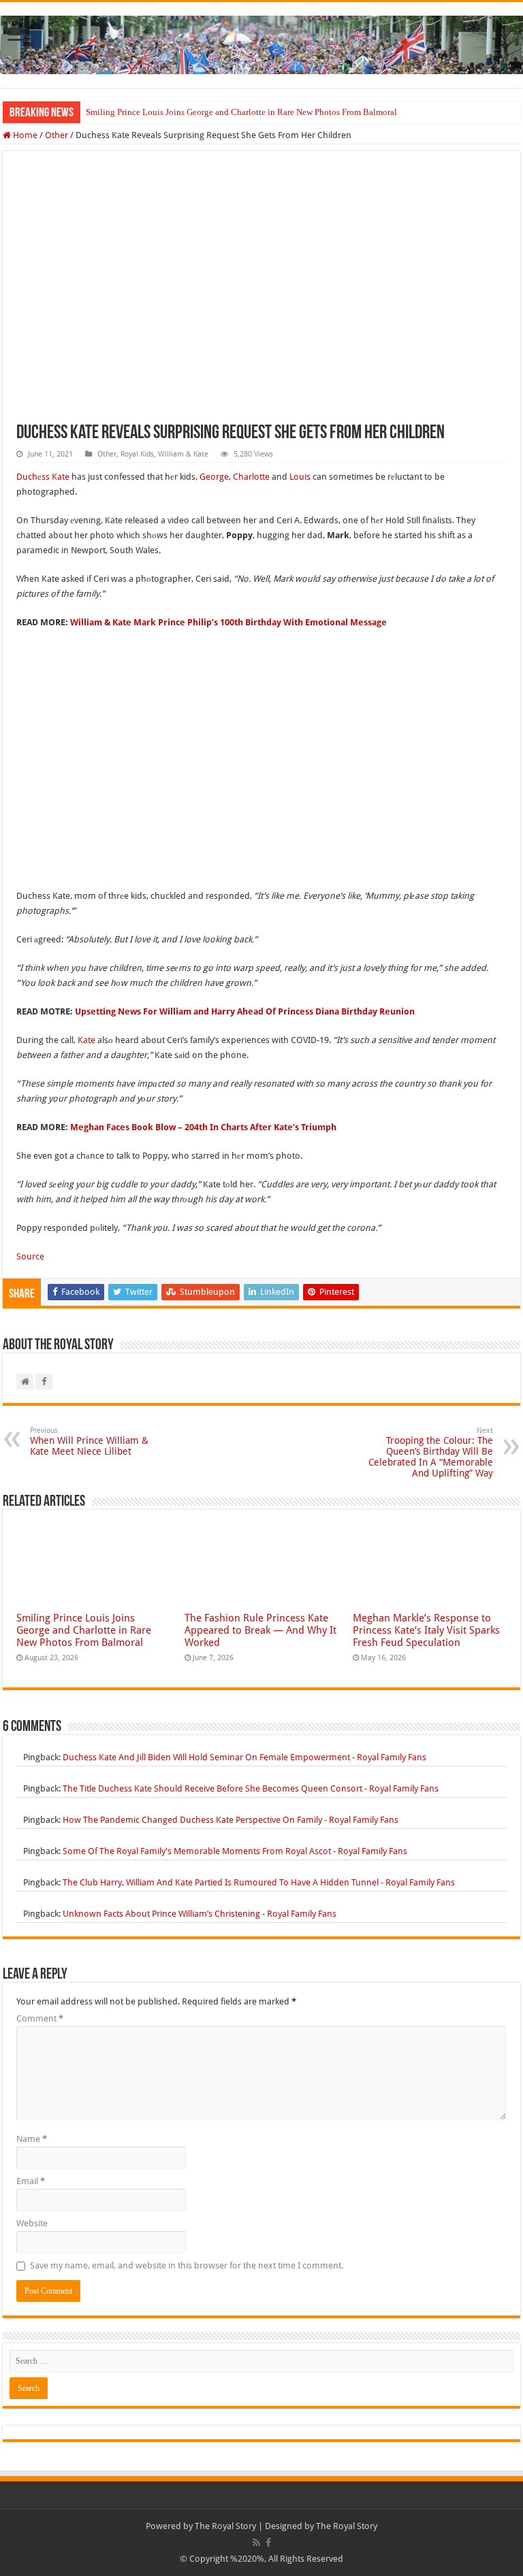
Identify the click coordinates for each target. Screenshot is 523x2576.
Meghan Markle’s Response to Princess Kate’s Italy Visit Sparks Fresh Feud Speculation (426, 1630)
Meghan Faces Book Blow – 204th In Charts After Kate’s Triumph (203, 1127)
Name (32, 2139)
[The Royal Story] (261, 42)
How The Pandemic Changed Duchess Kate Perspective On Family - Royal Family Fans (231, 1820)
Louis (300, 477)
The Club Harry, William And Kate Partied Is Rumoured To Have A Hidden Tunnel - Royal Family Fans (259, 1882)
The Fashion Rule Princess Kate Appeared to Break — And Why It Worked (260, 1630)
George (214, 477)
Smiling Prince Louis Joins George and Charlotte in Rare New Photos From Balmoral (241, 112)
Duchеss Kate (43, 477)
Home (24, 135)
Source (30, 1256)
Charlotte (251, 477)
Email (31, 2181)
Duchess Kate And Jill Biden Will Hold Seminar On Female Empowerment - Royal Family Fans (244, 1757)
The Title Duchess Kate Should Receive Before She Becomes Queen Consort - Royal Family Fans (251, 1788)
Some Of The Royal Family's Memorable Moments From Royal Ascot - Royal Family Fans (235, 1851)
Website (32, 2223)
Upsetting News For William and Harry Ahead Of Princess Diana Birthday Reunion (245, 1011)
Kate (86, 1040)
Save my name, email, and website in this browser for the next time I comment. (187, 2265)
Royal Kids (137, 454)
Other (57, 135)
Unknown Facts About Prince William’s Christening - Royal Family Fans (200, 1914)
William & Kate (183, 454)
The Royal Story (225, 2526)
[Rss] (256, 2543)
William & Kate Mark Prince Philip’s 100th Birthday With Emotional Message (228, 622)
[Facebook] (268, 2543)
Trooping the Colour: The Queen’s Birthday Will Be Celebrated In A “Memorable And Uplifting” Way (431, 1452)
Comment (40, 2018)
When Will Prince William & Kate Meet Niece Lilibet (89, 1441)
